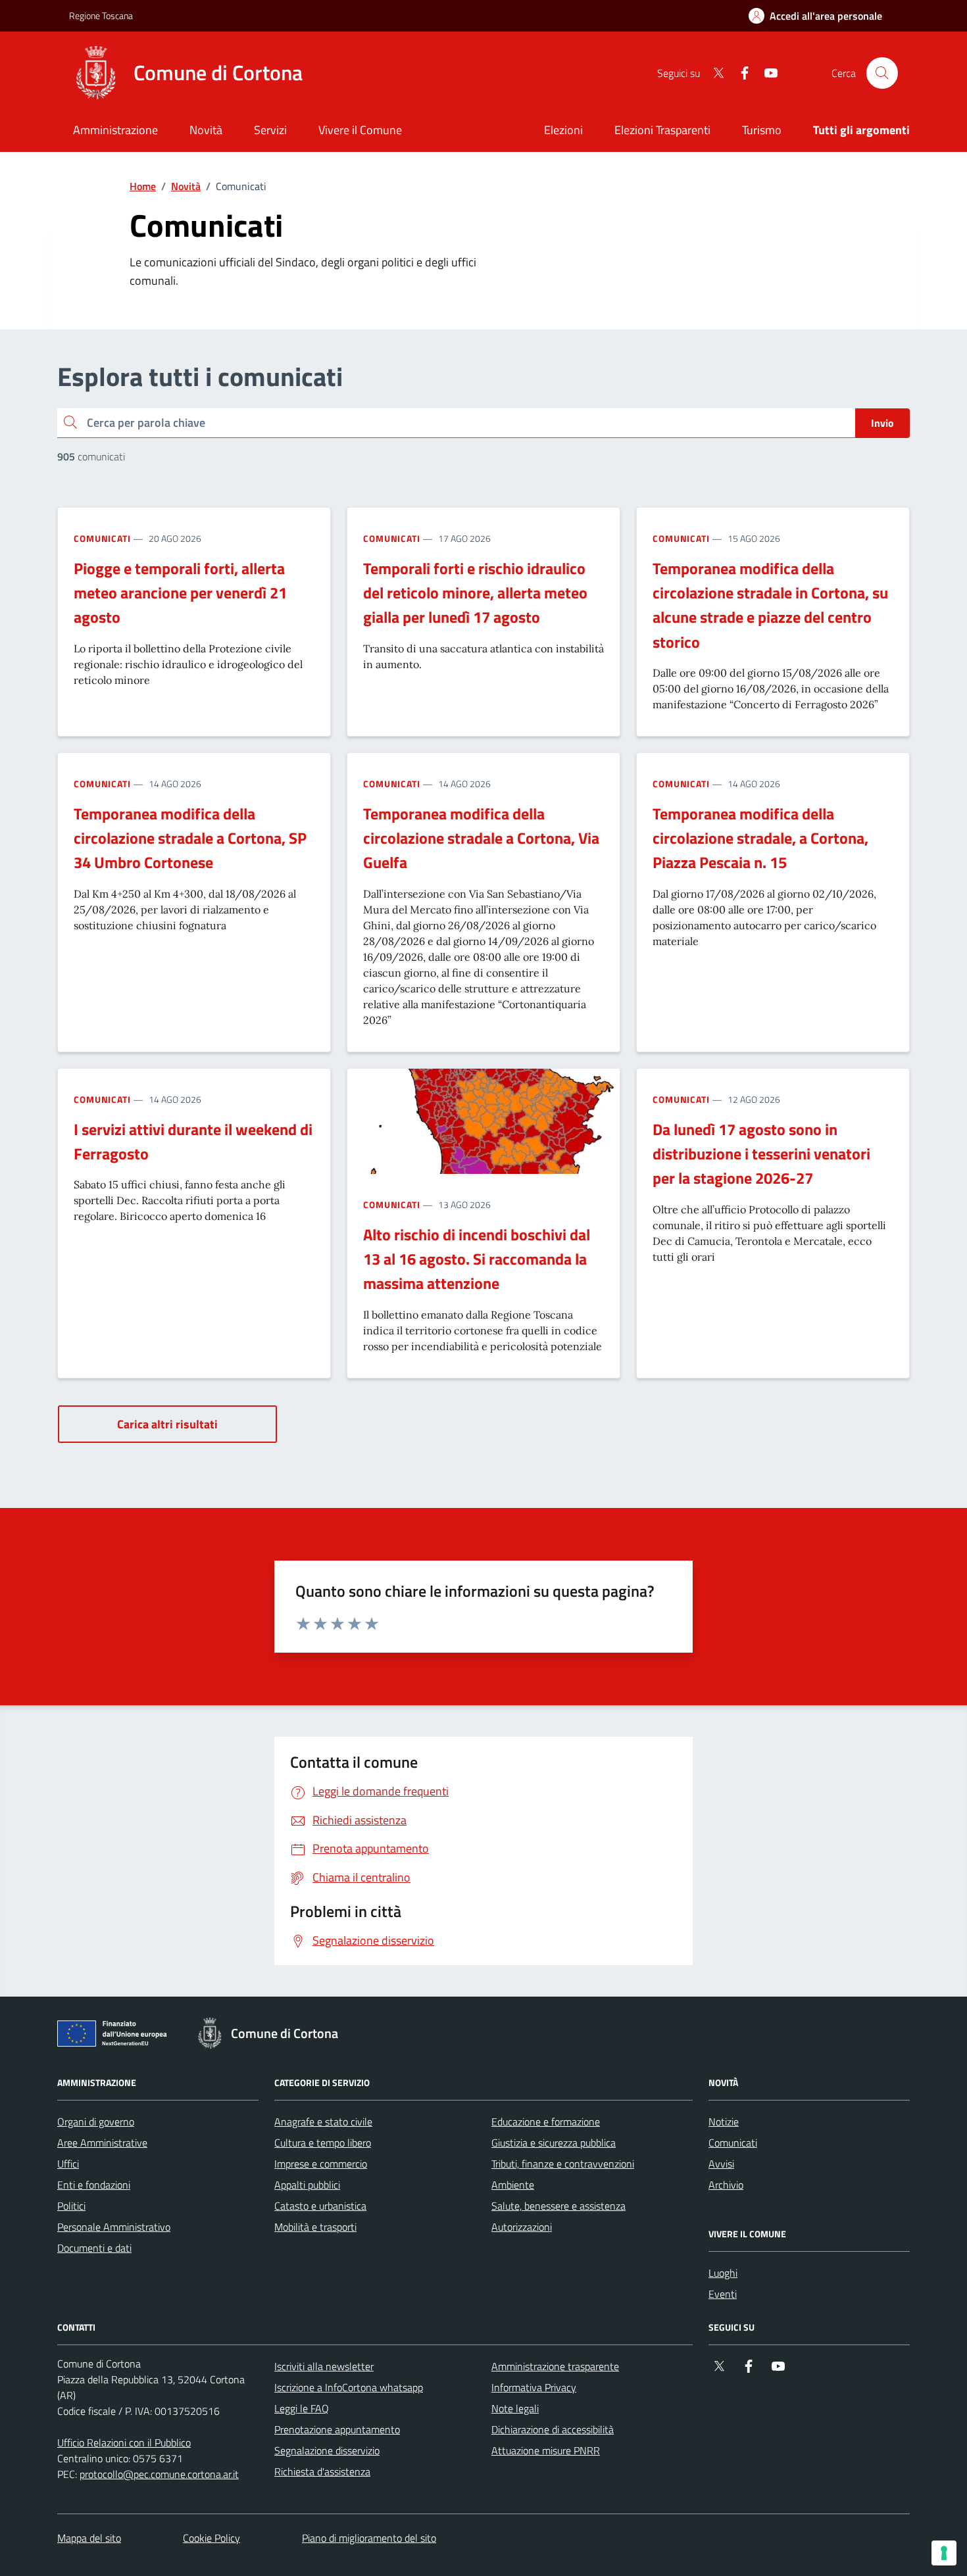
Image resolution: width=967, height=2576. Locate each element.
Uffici (68, 2164)
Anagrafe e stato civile (323, 2122)
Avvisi (721, 2164)
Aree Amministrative (102, 2143)
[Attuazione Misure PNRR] (116, 2036)
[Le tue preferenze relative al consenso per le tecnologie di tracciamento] (944, 2553)
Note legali (515, 2408)
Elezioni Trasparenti (662, 130)
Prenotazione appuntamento (337, 2429)
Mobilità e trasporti (315, 2227)
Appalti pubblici (307, 2185)
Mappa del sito (89, 2538)
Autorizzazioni (522, 2227)
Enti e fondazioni (94, 2185)
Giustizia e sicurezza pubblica (554, 2143)
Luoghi (723, 2273)
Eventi (723, 2294)
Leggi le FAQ (302, 2408)
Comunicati (102, 538)
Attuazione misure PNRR (546, 2450)
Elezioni (563, 130)
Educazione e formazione (546, 2122)
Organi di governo (96, 2122)
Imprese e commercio (321, 2164)
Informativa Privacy (534, 2387)
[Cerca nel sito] (882, 73)
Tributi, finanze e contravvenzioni (563, 2164)
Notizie (724, 2122)
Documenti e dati (94, 2248)
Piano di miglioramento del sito (369, 2538)
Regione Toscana (101, 15)
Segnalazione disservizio (327, 2450)
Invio (882, 423)
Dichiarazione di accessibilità (553, 2429)
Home (143, 186)
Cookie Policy (211, 2538)
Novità (186, 186)
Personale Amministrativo (114, 2227)
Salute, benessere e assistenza (558, 2206)
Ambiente (513, 2185)
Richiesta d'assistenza (322, 2471)
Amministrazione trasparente (555, 2366)
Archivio (726, 2185)
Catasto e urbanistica (320, 2206)
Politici (71, 2206)
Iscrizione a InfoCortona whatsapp (349, 2387)
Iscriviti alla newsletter (324, 2366)
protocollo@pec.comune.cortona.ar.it (159, 2474)
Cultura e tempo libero (323, 2143)
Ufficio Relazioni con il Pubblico (124, 2442)
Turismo (762, 130)
